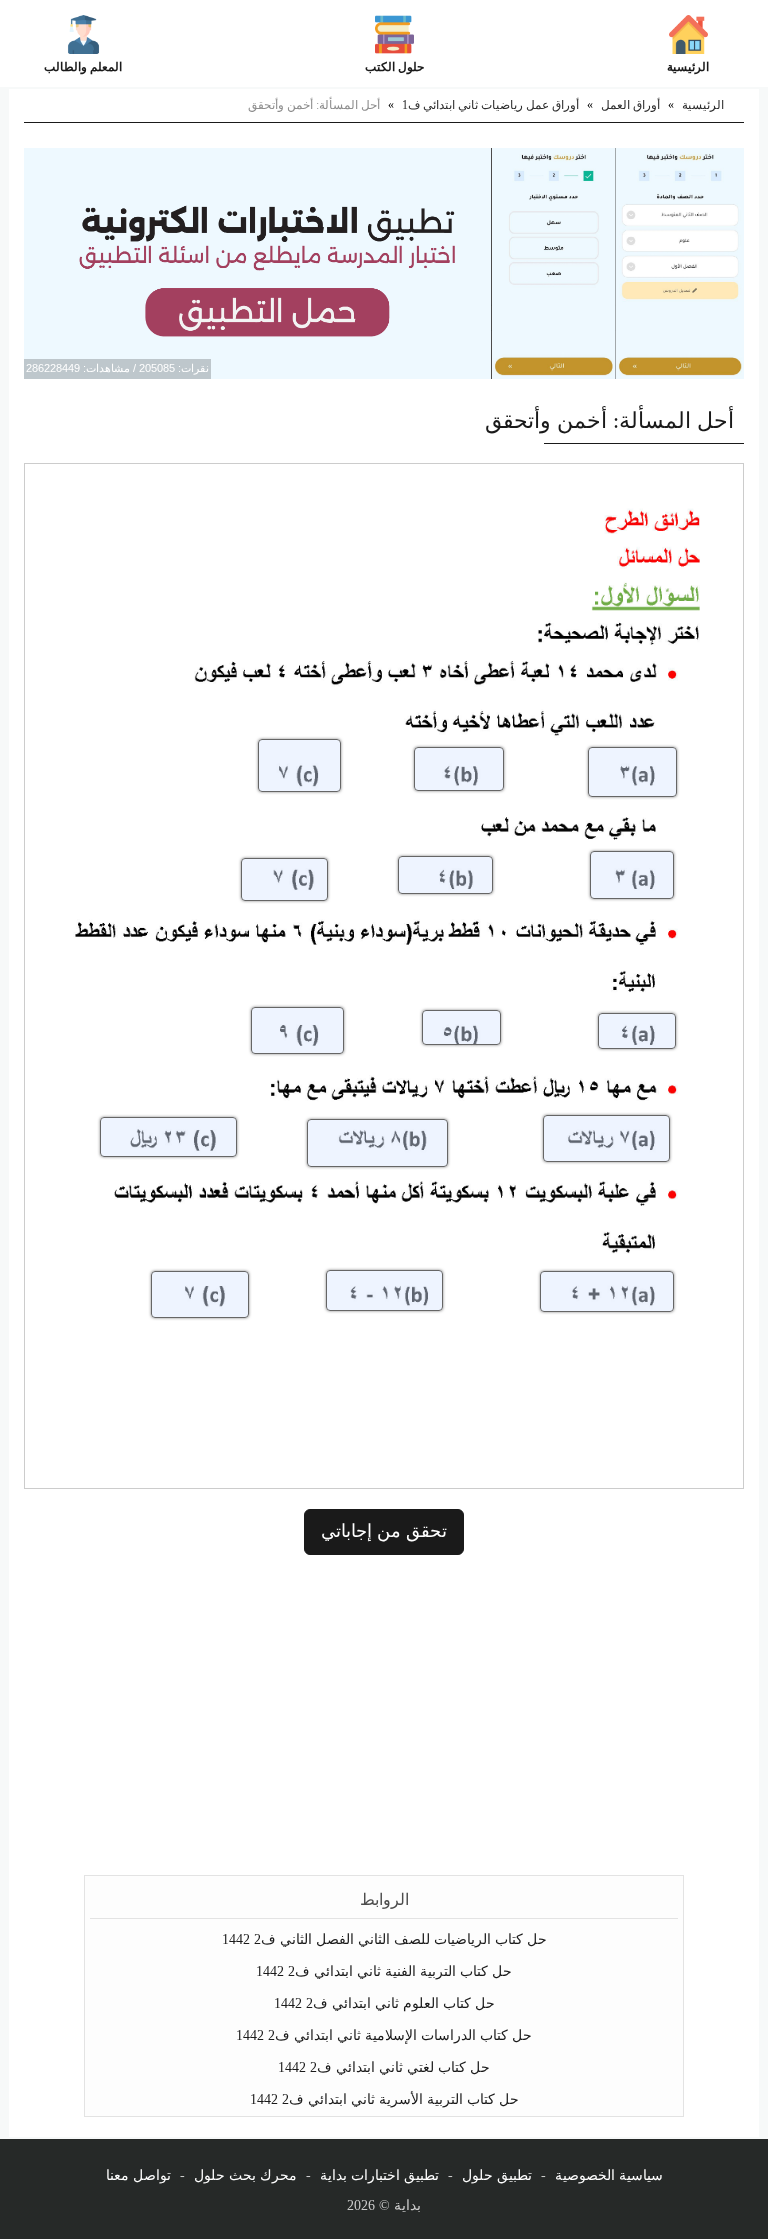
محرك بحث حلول (245, 2175)
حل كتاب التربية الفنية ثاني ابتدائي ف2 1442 (384, 1971)
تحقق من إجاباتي (384, 1531)
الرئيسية (688, 67)
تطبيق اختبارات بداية (379, 2175)
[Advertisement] (384, 1715)
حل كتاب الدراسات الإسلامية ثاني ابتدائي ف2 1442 (384, 2035)
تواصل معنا (138, 2175)
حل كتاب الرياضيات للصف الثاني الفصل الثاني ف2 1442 (384, 1939)
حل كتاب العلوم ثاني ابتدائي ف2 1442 (384, 2003)
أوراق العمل (630, 105)
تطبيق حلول (497, 2175)
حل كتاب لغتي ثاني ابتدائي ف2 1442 (384, 2067)
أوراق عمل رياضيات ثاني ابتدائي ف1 (490, 105)
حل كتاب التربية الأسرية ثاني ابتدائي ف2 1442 (384, 2099)
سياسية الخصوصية (609, 2175)
